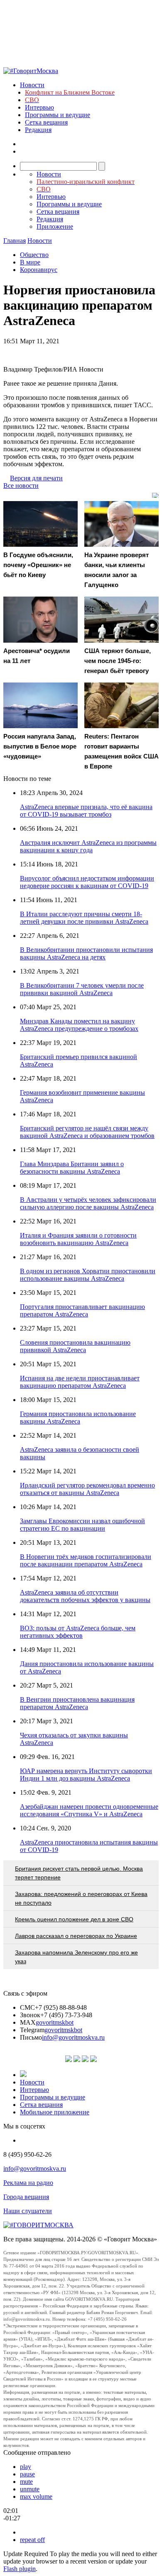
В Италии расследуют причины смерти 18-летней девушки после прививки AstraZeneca (84, 918)
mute (26, 2482)
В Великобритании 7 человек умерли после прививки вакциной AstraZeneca (82, 989)
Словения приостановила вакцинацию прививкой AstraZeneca (75, 1346)
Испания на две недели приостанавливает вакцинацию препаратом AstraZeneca (80, 1382)
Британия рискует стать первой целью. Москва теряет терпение (79, 1873)
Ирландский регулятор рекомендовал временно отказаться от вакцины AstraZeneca (87, 1489)
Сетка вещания (46, 122)
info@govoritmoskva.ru (73, 2037)
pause (27, 2474)
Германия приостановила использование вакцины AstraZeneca (78, 1418)
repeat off (32, 2540)
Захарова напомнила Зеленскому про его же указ (76, 1957)
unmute (30, 2489)
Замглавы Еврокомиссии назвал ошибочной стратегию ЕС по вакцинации (82, 1525)
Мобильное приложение (55, 2112)
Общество (34, 255)
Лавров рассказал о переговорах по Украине (76, 1936)
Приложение (55, 226)
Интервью (39, 107)
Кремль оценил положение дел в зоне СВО (74, 1919)
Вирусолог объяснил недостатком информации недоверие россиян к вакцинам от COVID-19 (87, 882)
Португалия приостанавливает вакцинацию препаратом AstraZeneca (82, 1310)
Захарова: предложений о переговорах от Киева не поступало (81, 1898)
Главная (15, 241)
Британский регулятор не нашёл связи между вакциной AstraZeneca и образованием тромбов (87, 1132)
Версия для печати (36, 478)
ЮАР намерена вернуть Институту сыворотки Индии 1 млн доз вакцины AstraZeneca (86, 1775)
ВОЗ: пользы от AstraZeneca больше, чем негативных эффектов (78, 1632)
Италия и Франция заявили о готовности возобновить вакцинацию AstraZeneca (78, 1239)
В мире (30, 262)
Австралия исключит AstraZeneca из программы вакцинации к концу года (88, 846)
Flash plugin (20, 2569)
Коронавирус (39, 270)
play (26, 2467)
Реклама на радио (28, 2183)
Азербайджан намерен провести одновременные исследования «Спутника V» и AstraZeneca (89, 1810)
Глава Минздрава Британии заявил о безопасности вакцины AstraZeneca (72, 1168)
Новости (32, 85)
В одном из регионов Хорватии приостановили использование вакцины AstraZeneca (88, 1275)
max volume (36, 2496)
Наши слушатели (28, 2211)
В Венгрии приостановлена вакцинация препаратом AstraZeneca (77, 1703)
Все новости (21, 486)
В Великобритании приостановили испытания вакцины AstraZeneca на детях (86, 953)
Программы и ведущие (58, 115)
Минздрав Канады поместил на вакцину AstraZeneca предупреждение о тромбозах (79, 1025)
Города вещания (26, 2197)
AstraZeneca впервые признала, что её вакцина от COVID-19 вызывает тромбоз (86, 811)
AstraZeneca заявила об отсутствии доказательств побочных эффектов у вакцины (85, 1596)
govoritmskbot (55, 2022)
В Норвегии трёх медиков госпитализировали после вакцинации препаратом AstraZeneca (86, 1560)
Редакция (38, 130)
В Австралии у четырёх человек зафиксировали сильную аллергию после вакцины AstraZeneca (88, 1203)
